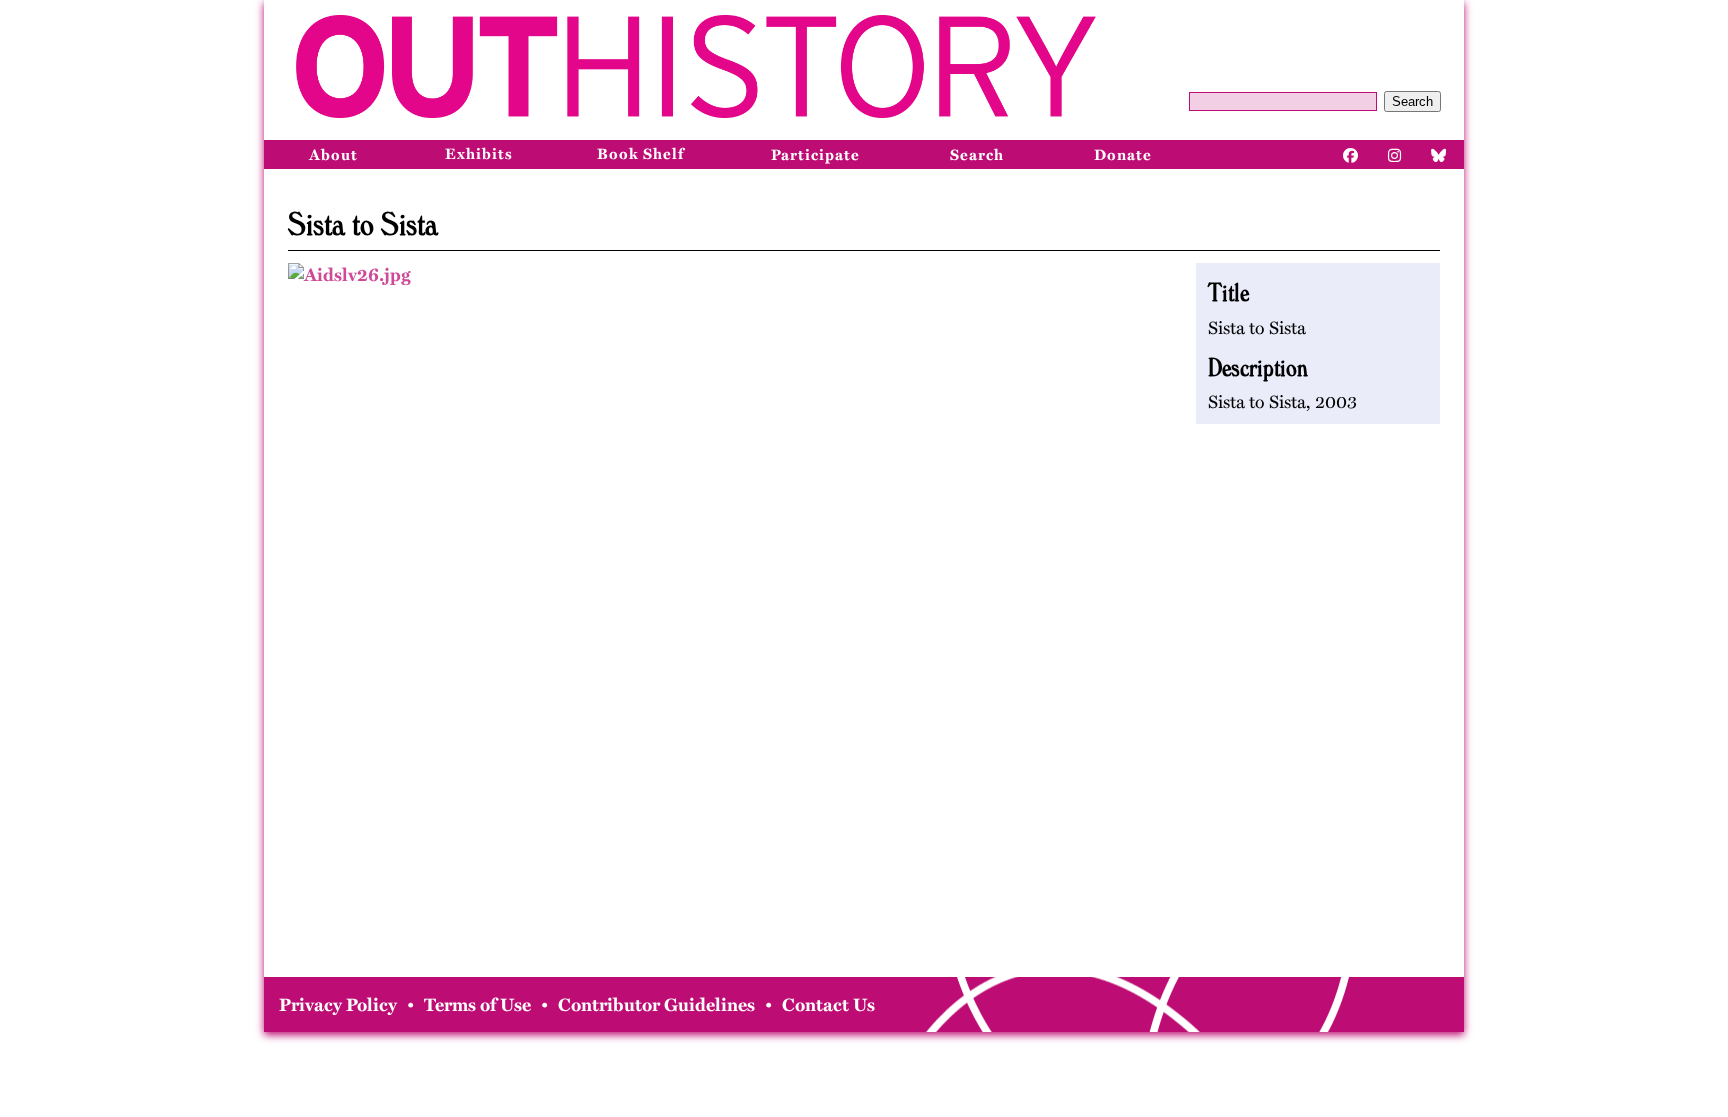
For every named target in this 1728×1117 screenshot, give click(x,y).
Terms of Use (477, 1005)
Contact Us (828, 1005)
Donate (1123, 155)
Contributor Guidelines (656, 1005)
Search (1412, 101)
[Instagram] (1395, 154)
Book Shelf (640, 154)
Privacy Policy (338, 1005)
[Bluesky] (1439, 154)
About (333, 155)
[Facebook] (1351, 154)
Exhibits (479, 154)
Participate (815, 155)
